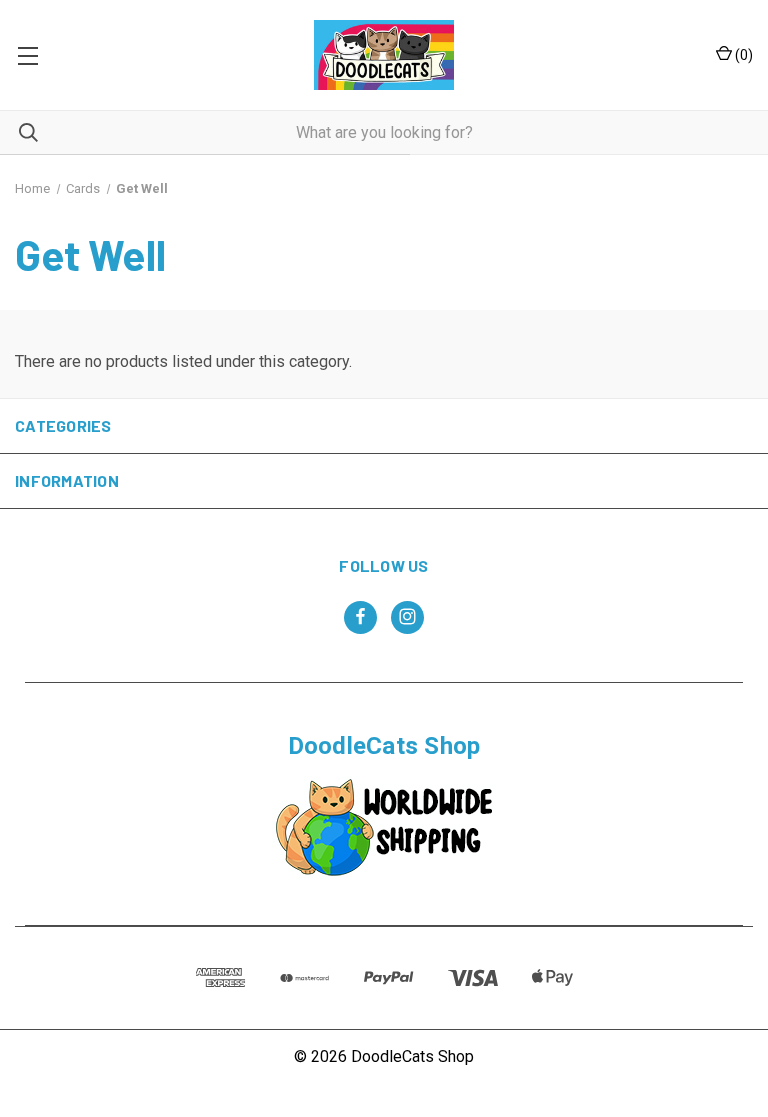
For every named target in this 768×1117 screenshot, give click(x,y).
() (742, 55)
